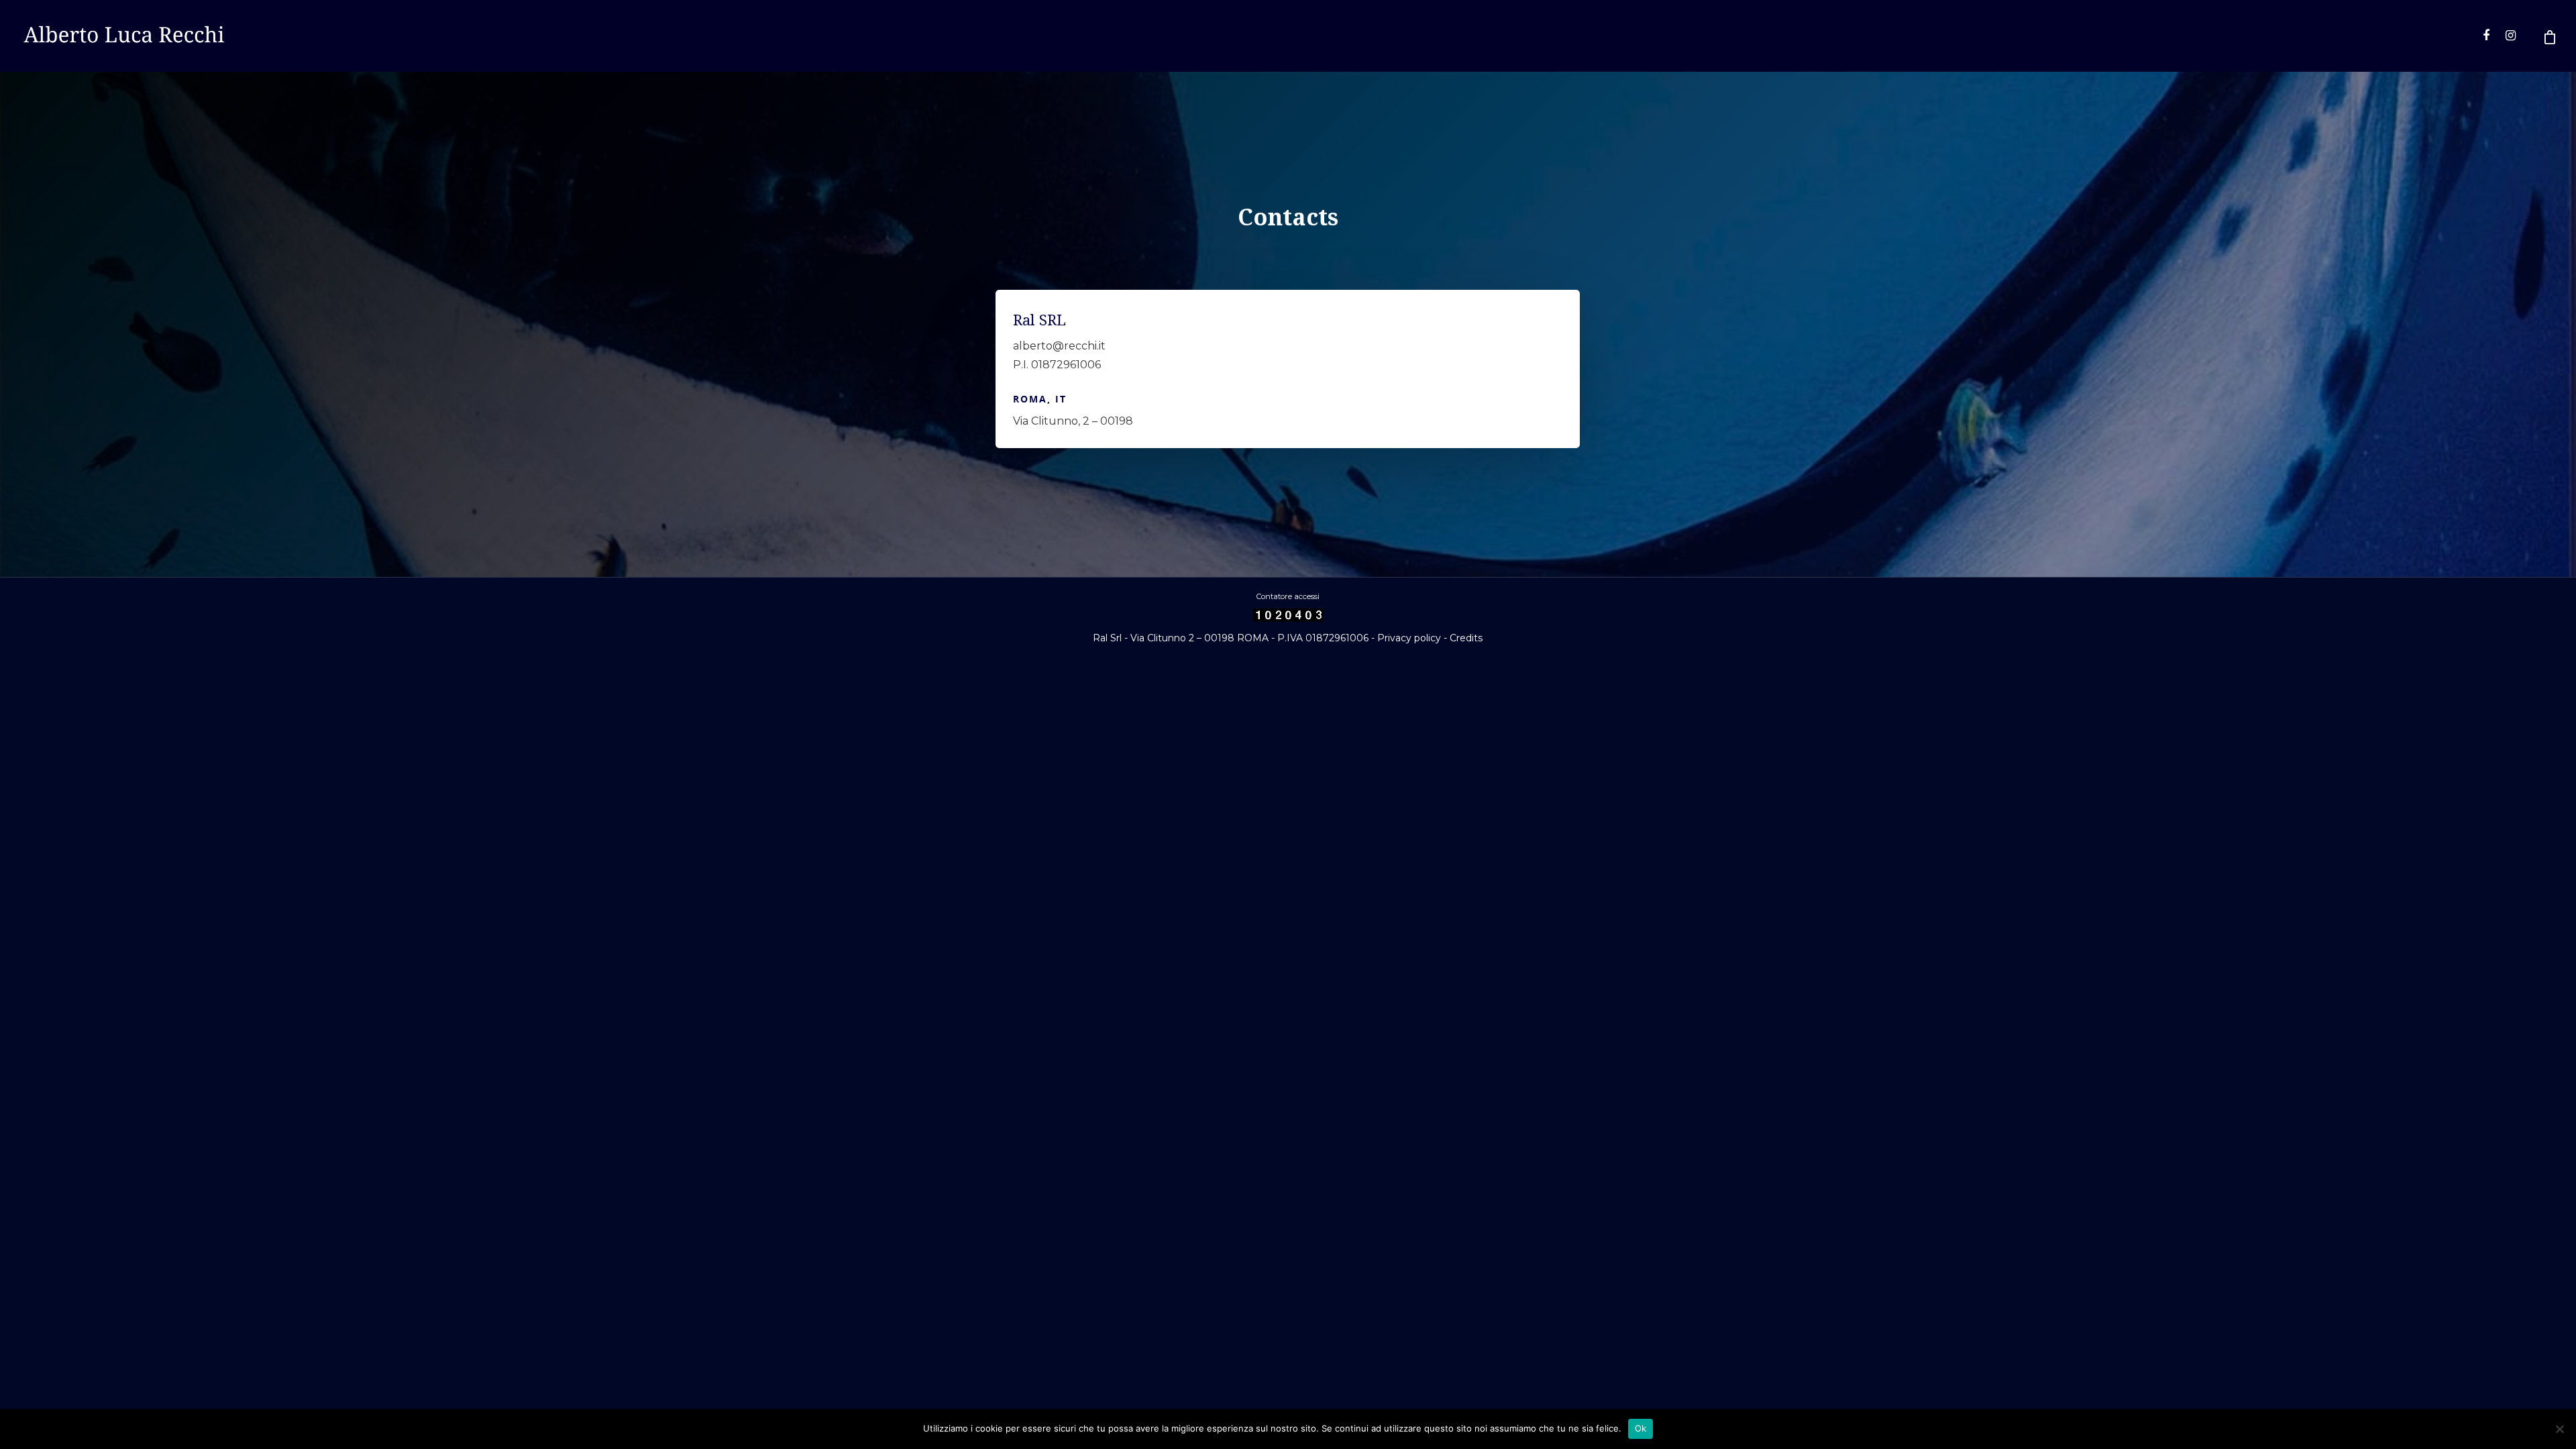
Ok (1641, 1428)
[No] (2559, 1429)
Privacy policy (1409, 638)
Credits (1466, 638)
